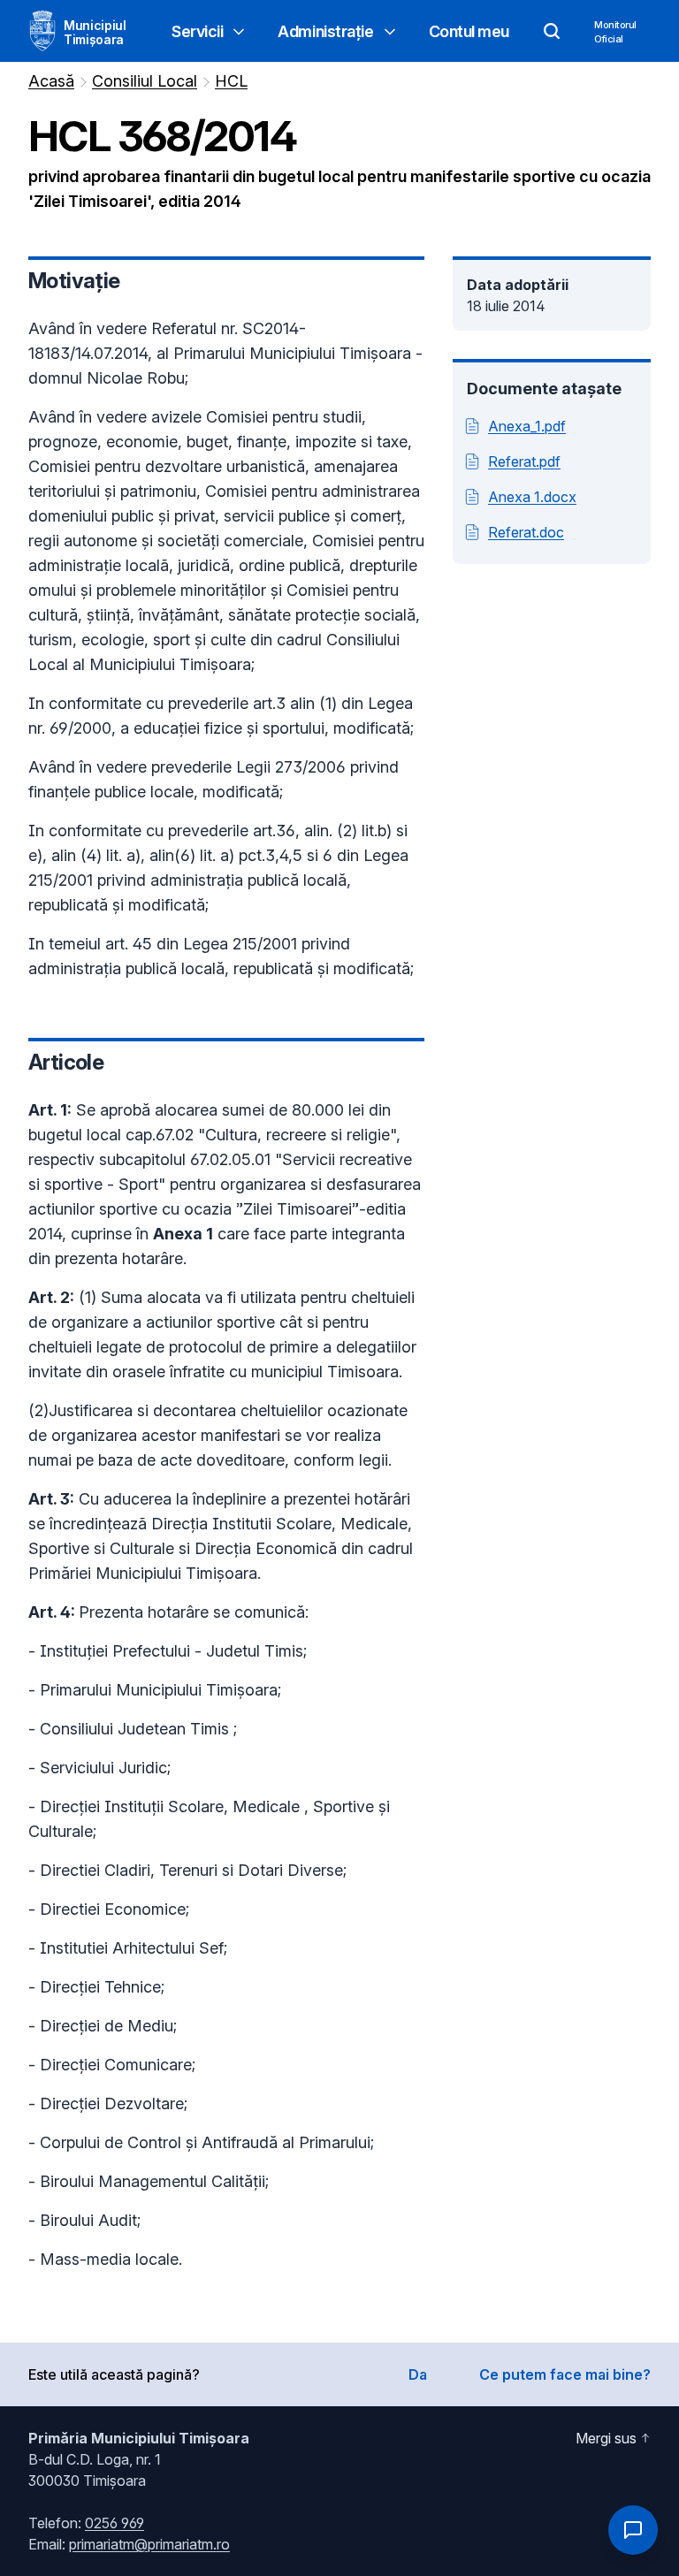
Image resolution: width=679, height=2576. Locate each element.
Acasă (51, 81)
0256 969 (114, 2523)
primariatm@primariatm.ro (149, 2544)
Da (418, 2374)
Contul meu (469, 31)
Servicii (197, 31)
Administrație (325, 31)
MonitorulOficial (615, 32)
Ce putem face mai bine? (565, 2374)
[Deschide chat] (633, 2530)
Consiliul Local (145, 81)
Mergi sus (606, 2438)
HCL (231, 81)
